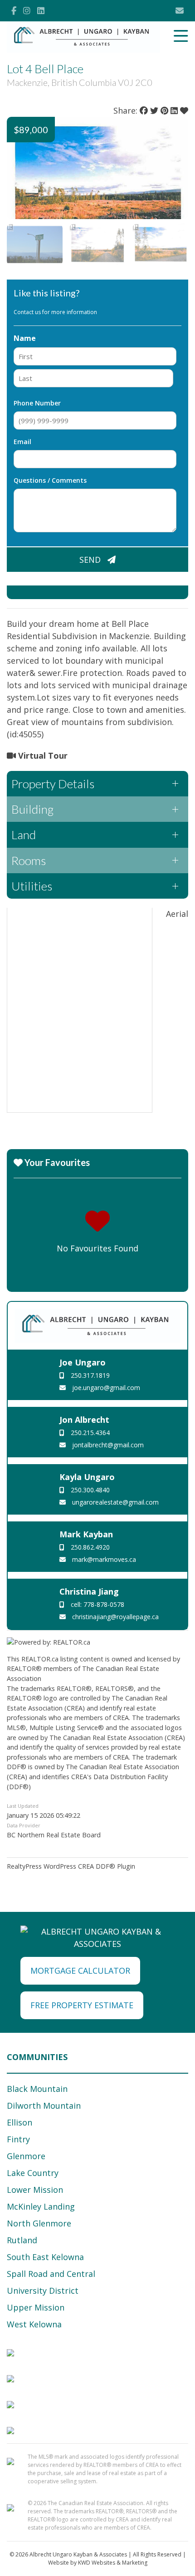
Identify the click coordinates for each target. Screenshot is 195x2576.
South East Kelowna (45, 2257)
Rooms (29, 860)
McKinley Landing (41, 2206)
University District (43, 2291)
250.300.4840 (89, 1490)
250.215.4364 (89, 1433)
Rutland (22, 2240)
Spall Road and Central (51, 2274)
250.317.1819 (89, 1375)
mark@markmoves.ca (103, 1559)
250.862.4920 (89, 1547)
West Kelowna (34, 2324)
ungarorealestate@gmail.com (115, 1502)
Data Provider (24, 1825)
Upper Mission (36, 2307)
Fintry (18, 2139)
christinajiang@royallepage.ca (115, 1617)
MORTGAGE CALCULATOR (80, 1971)
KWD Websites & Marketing (113, 2563)
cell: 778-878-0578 (97, 1604)
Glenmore (26, 2156)
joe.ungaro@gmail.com (105, 1388)
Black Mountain (37, 2089)
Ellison (19, 2122)
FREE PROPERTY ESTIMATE (82, 2005)
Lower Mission (35, 2190)
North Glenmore (39, 2223)
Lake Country (33, 2173)
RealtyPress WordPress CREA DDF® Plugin (71, 1866)
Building (32, 809)
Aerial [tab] (177, 914)
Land (24, 835)
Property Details (53, 784)
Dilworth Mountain (44, 2106)
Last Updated (23, 1806)
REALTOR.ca (40, 1659)
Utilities (32, 886)
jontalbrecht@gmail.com (107, 1445)
